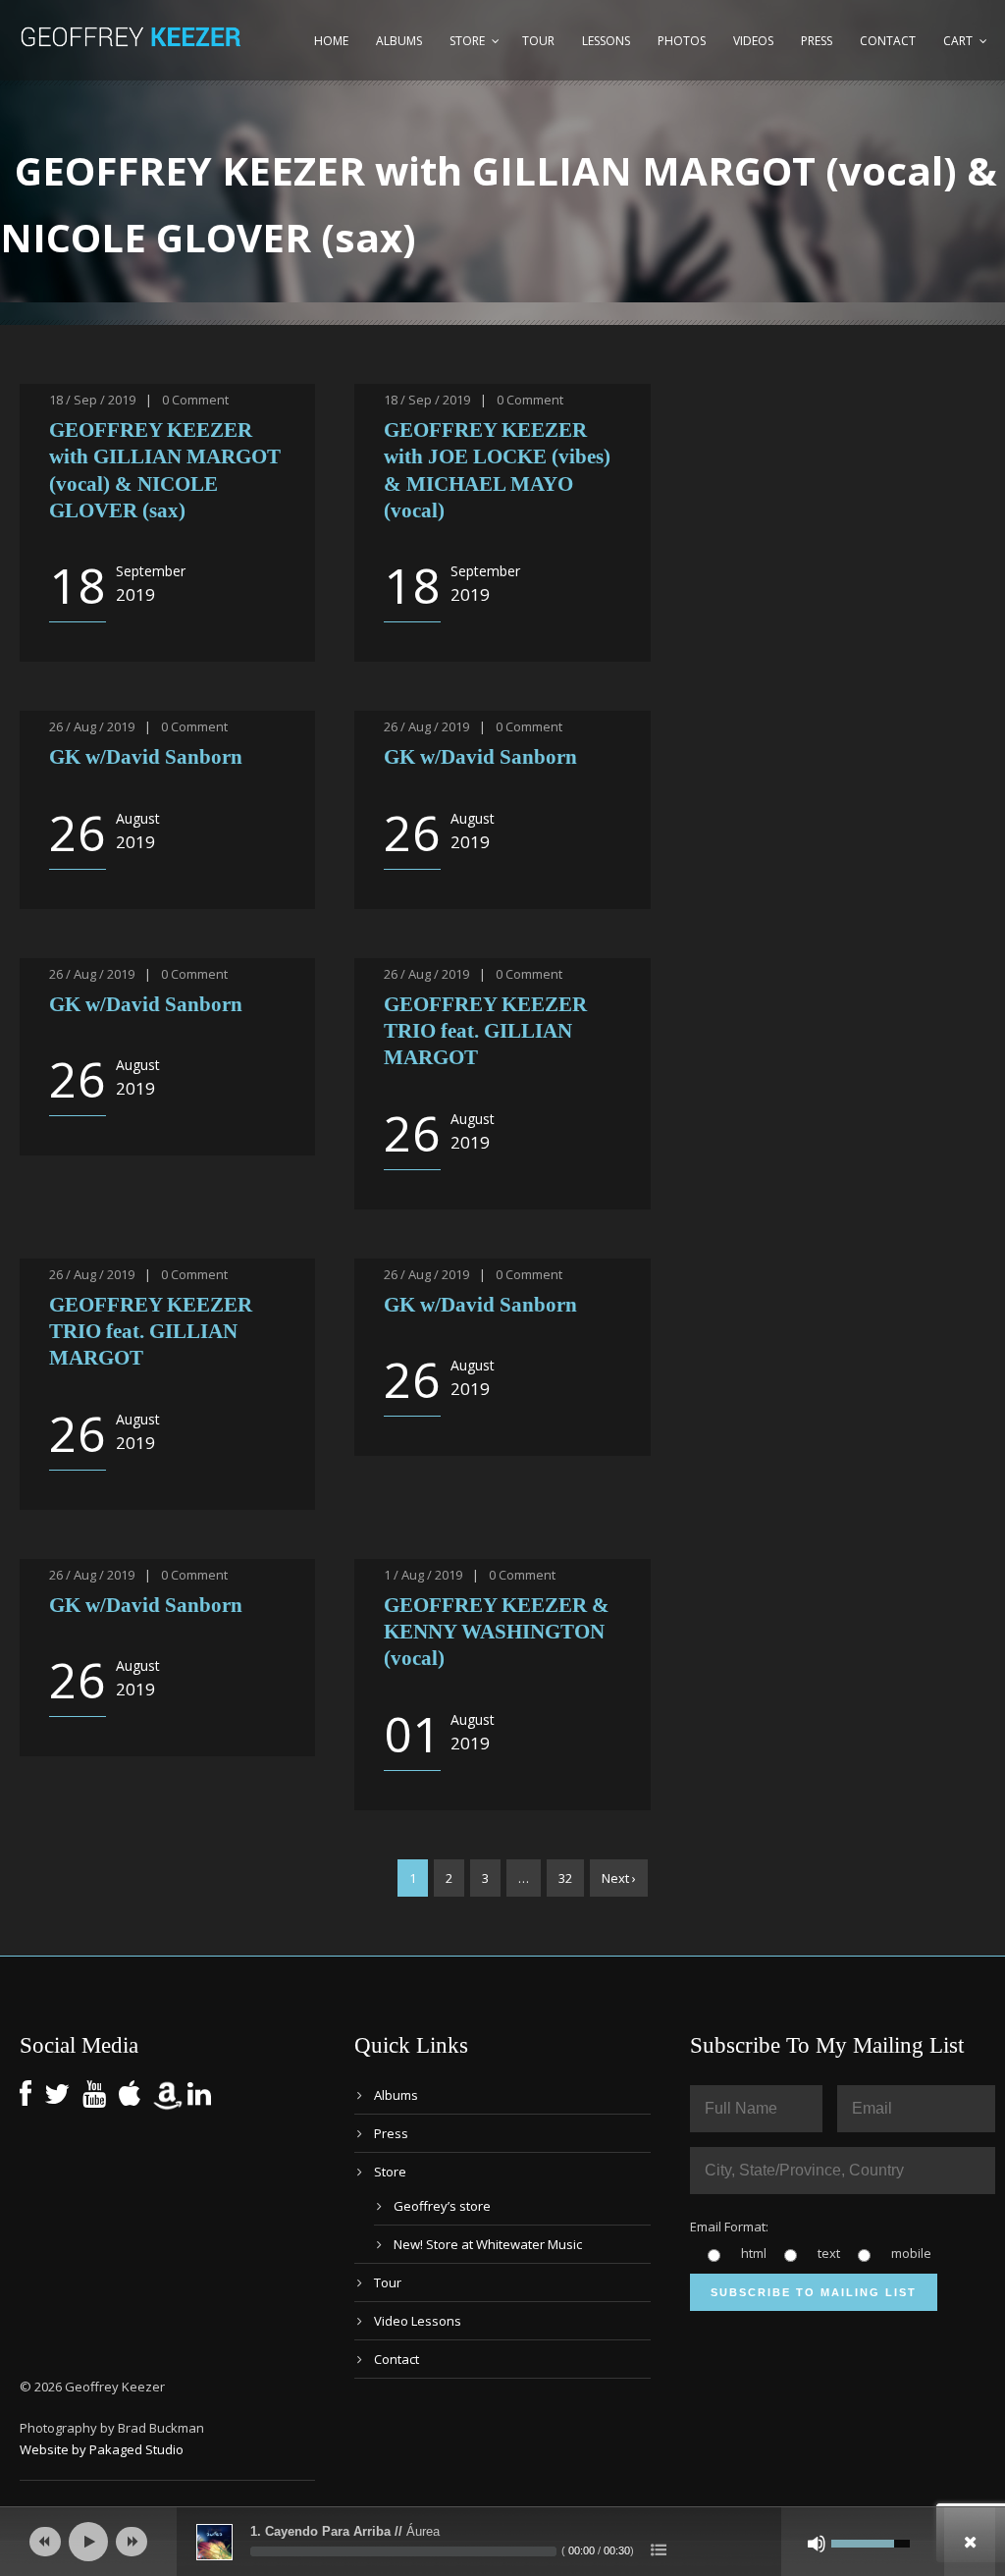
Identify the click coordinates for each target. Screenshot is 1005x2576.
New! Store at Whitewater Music (488, 2244)
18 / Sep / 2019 (92, 400)
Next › (619, 1878)
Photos (682, 41)
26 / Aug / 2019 (92, 726)
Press (817, 41)
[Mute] (817, 2544)
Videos (753, 41)
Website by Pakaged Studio (102, 2449)
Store (467, 41)
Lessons (606, 41)
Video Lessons (418, 2321)
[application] (502, 2542)
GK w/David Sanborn (146, 757)
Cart (958, 41)
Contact (888, 41)
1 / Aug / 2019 (423, 1575)
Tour (538, 41)
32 (565, 1878)
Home (331, 41)
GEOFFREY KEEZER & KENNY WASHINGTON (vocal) (497, 1632)
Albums (399, 41)
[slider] (403, 2551)
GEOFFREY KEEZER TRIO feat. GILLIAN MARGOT (485, 1031)
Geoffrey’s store (442, 2206)
